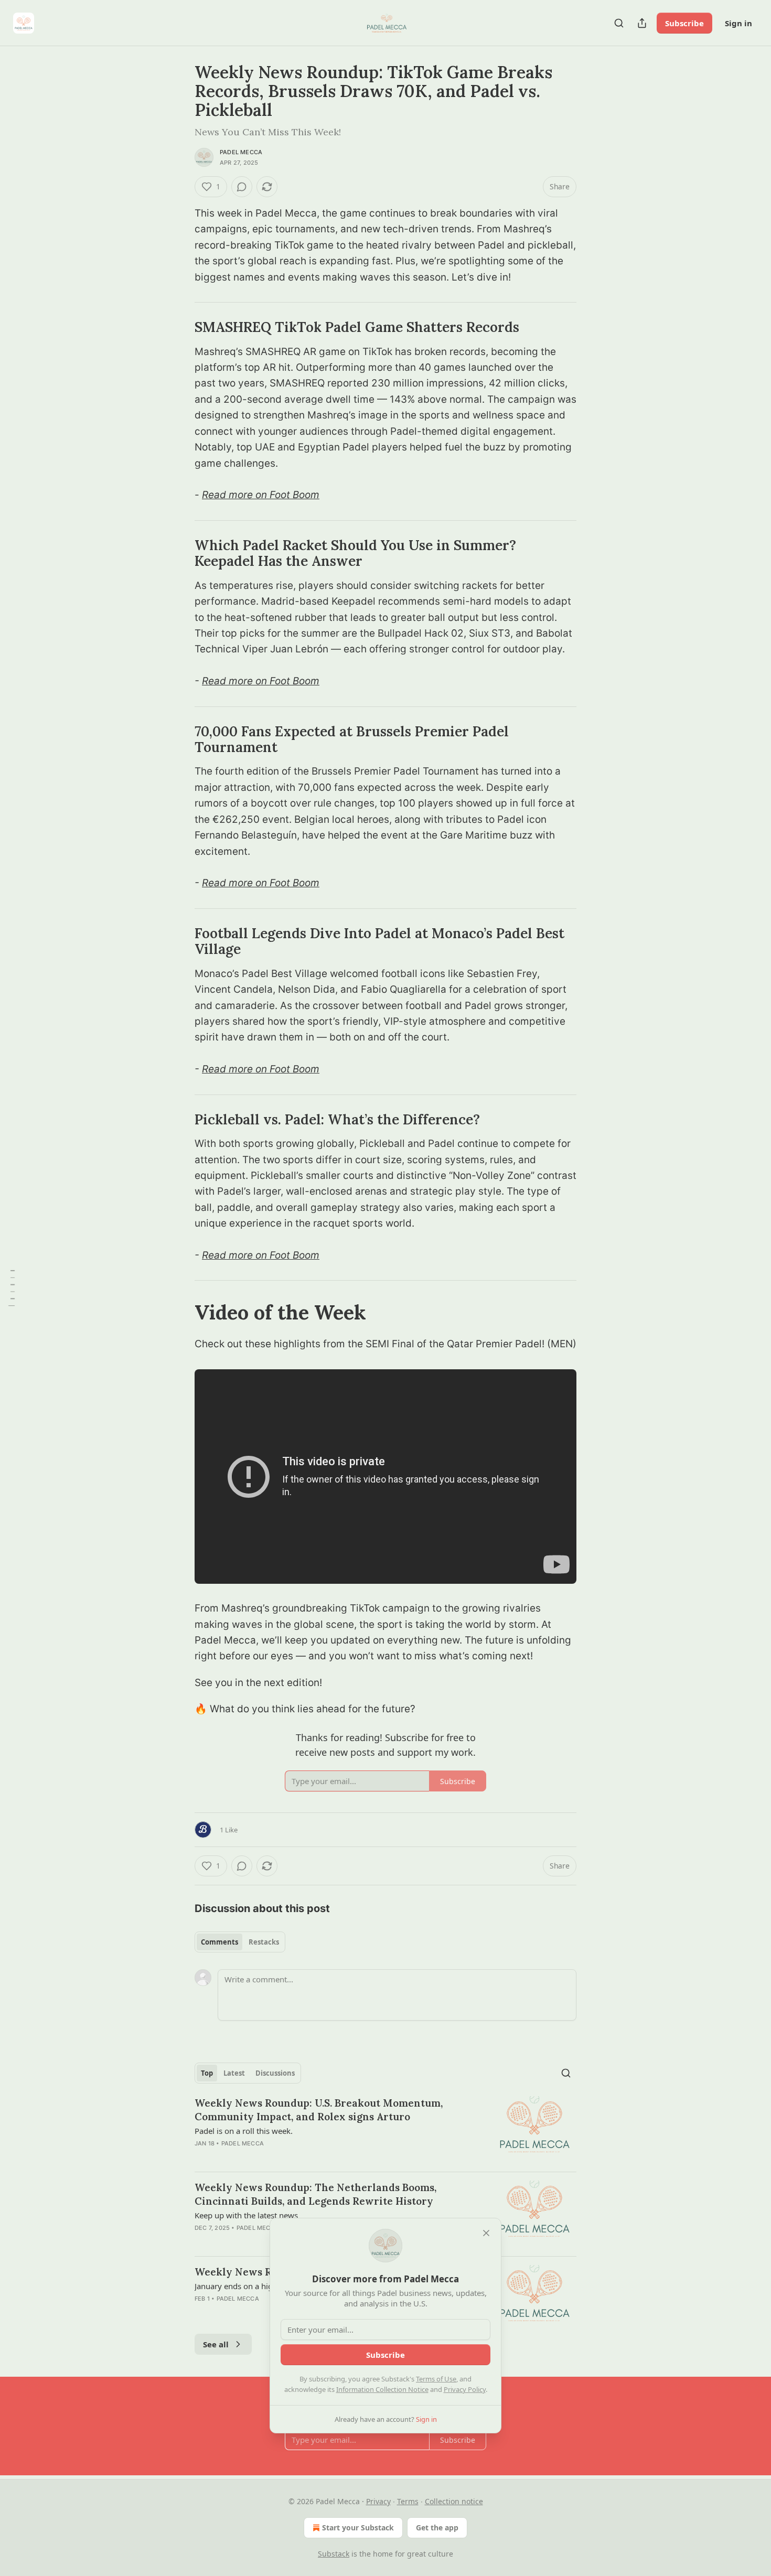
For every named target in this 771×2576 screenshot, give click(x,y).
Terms (408, 2501)
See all (216, 2344)
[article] (385, 2130)
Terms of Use (436, 2379)
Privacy (378, 2501)
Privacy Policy (465, 2389)
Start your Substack (358, 2527)
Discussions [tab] (275, 2073)
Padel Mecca (241, 152)
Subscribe (684, 23)
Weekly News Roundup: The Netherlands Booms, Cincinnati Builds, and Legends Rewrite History (315, 2194)
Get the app (437, 2527)
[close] (486, 2233)
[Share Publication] (642, 23)
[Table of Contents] (12, 1288)
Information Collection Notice (382, 2389)
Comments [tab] (219, 1942)
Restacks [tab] (264, 1942)
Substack (334, 2554)
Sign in (738, 23)
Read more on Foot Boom (261, 495)
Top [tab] (207, 2073)
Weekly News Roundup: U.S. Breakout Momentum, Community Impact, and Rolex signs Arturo (319, 2110)
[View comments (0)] (242, 187)
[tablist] (240, 1942)
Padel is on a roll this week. (244, 2131)
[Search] (619, 23)
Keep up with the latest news (246, 2215)
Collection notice (454, 2501)
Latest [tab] (234, 2073)
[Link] (180, 327)
